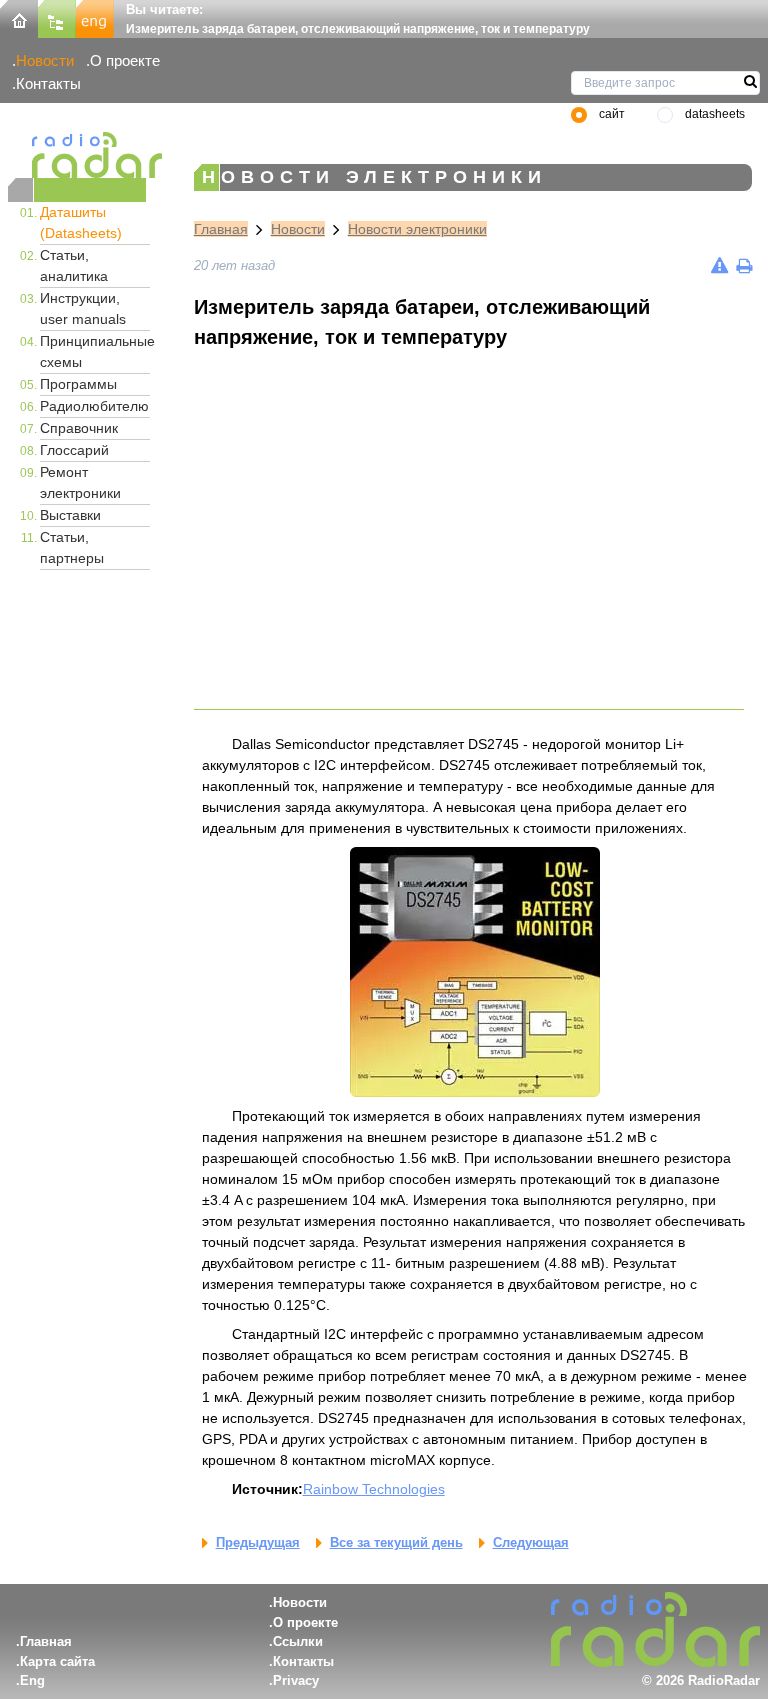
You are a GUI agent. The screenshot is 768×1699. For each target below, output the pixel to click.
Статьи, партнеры (72, 547)
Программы (78, 384)
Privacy (296, 1680)
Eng (32, 1680)
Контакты (48, 83)
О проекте (125, 60)
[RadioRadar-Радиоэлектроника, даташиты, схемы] (19, 17)
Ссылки (298, 1641)
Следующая (531, 1542)
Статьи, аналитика (74, 265)
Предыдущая (258, 1542)
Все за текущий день (396, 1542)
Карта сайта (57, 1661)
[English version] (95, 17)
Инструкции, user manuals (83, 308)
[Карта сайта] (57, 17)
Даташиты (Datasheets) (81, 222)
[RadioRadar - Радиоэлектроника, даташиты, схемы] (77, 155)
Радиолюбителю (94, 406)
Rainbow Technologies (374, 1489)
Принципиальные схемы (95, 351)
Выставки (70, 515)
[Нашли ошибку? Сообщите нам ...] (719, 265)
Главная (221, 229)
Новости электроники (417, 229)
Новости (45, 60)
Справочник (79, 428)
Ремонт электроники (80, 482)
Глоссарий (74, 450)
